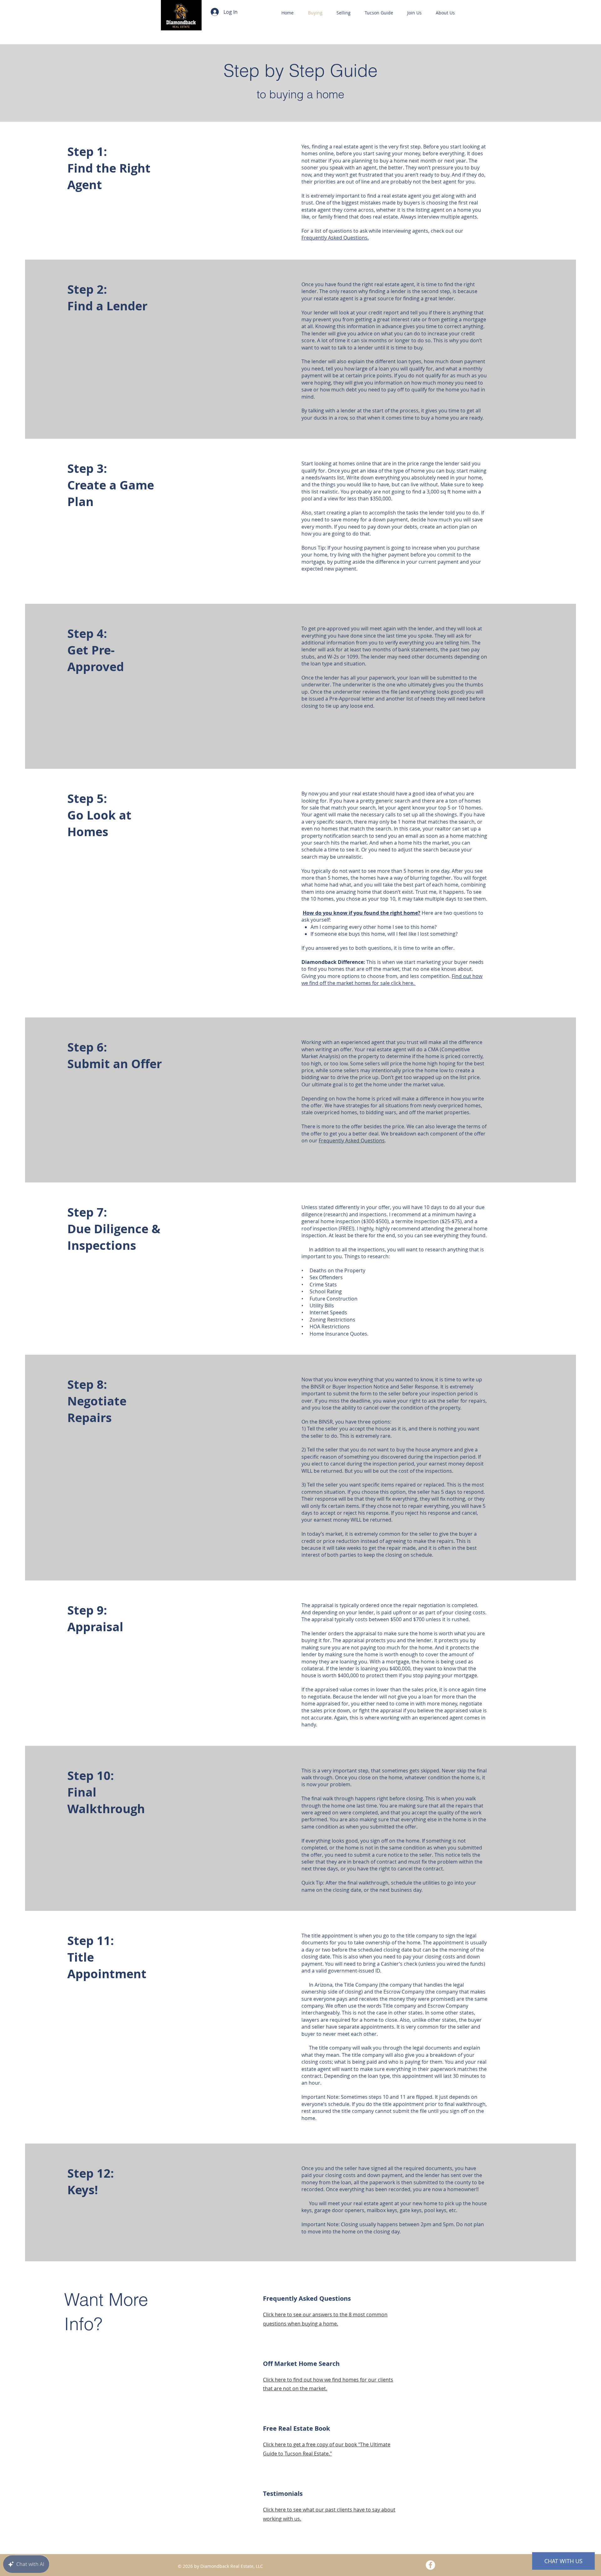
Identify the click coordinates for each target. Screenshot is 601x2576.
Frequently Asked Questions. (335, 238)
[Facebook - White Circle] (430, 2565)
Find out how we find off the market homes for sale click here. (392, 980)
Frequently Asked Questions (352, 1141)
